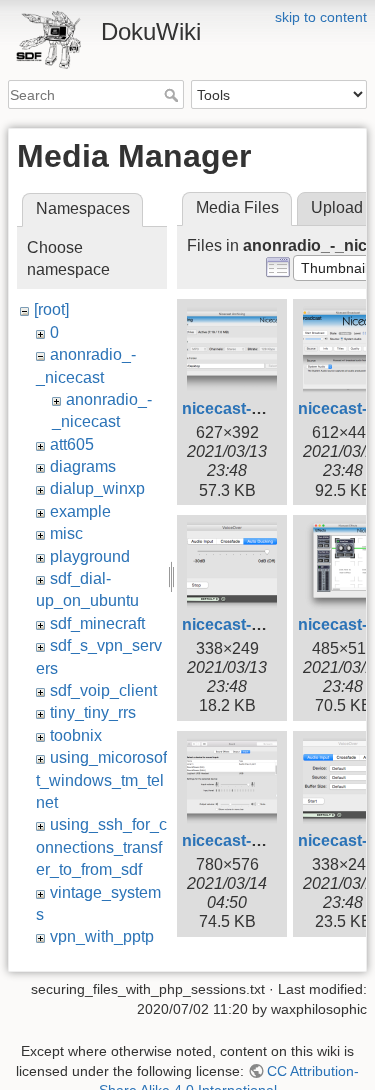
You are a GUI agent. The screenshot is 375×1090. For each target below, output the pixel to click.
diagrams (83, 466)
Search (173, 95)
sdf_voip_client (103, 690)
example (80, 511)
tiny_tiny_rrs (93, 712)
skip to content (321, 17)
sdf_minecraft (97, 623)
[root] (51, 309)
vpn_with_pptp (102, 936)
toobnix (76, 735)
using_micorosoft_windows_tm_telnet (101, 780)
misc (66, 533)
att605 (72, 444)
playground (90, 556)
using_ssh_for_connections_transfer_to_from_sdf (101, 847)
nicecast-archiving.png (269, 408)
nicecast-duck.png (252, 624)
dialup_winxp (97, 488)
